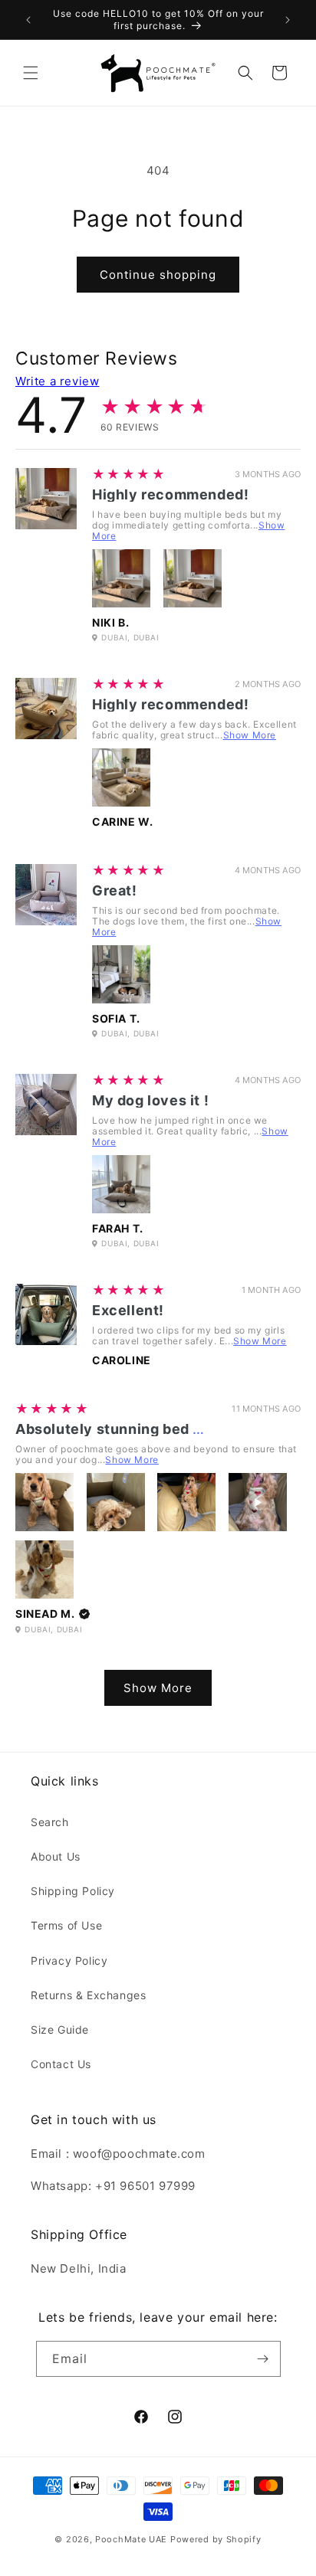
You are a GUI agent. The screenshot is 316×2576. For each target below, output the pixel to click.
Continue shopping (158, 275)
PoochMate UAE (131, 2539)
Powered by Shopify (216, 2539)
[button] (31, 73)
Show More (250, 735)
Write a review (57, 381)
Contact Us (61, 2064)
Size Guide (60, 2029)
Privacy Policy (69, 1961)
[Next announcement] (288, 20)
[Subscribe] (263, 2359)
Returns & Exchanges (88, 1995)
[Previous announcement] (28, 20)
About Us (56, 1856)
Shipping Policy (73, 1891)
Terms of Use (66, 1925)
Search (50, 1822)
